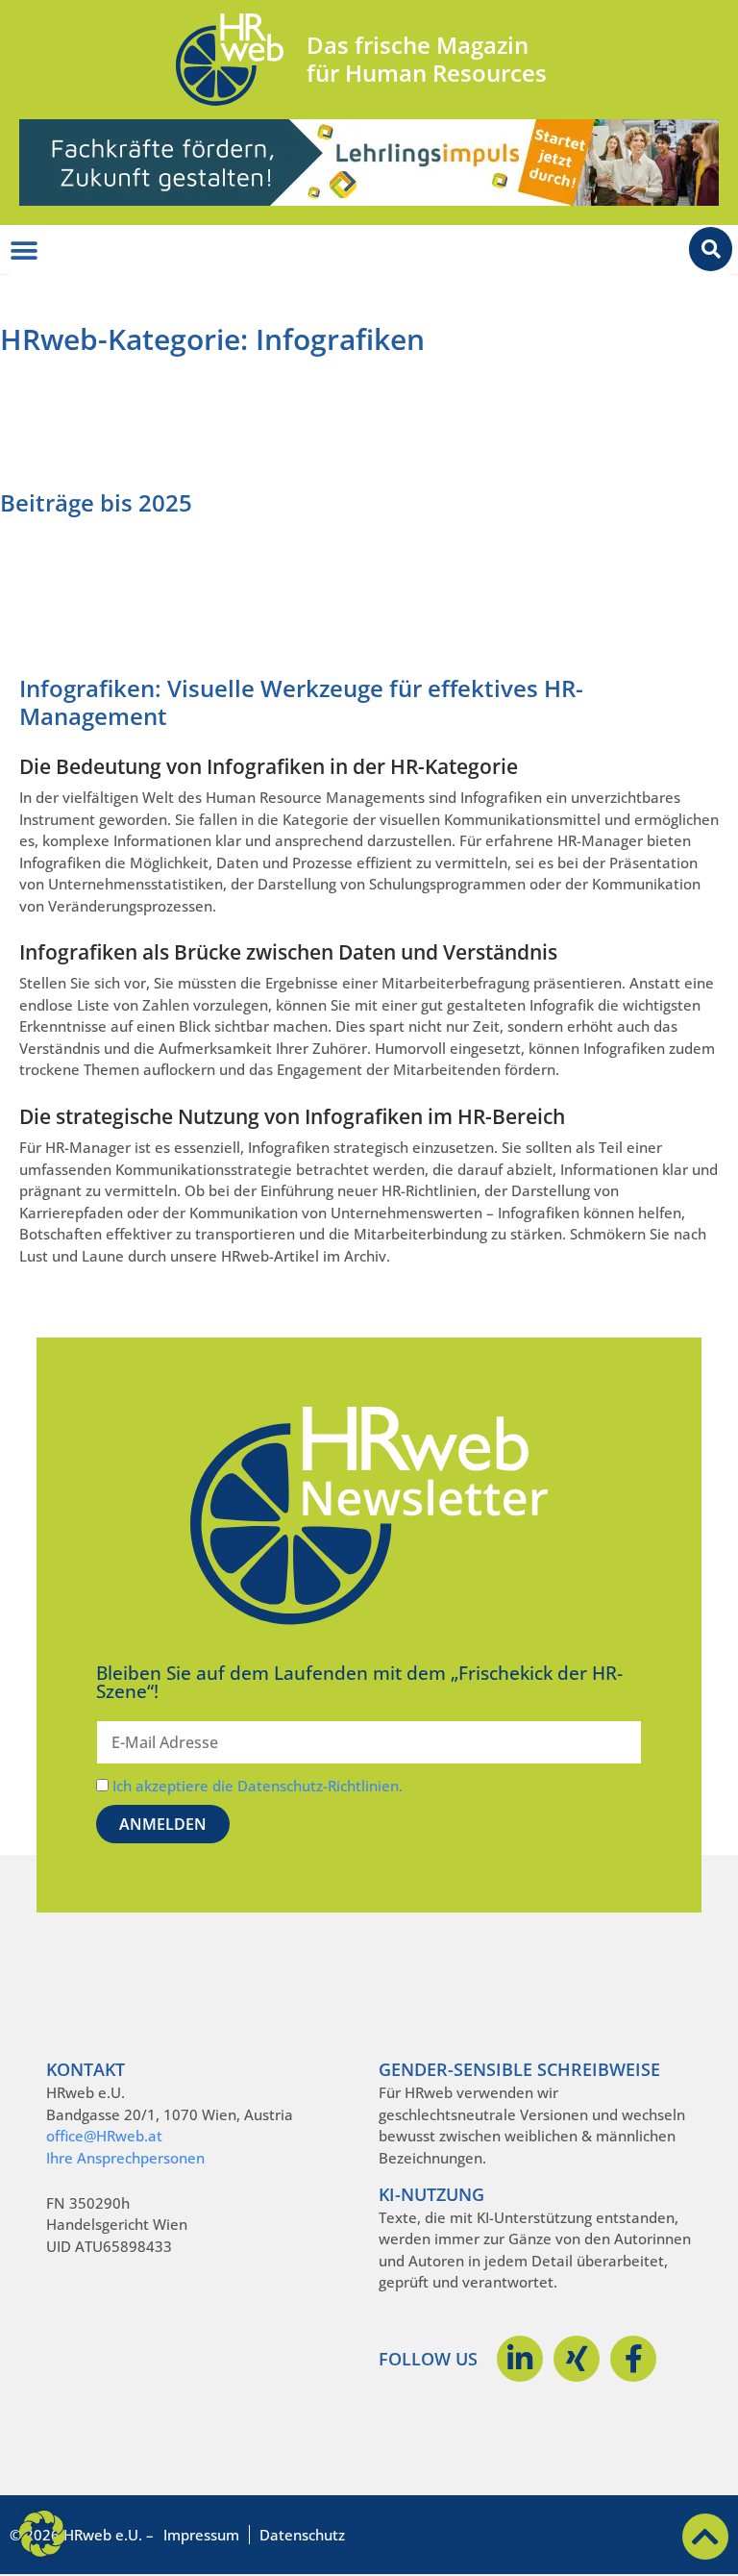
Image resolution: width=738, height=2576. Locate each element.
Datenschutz (302, 2535)
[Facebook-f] (633, 2359)
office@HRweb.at (104, 2136)
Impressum (201, 2535)
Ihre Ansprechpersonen (125, 2158)
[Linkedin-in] (520, 2359)
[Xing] (577, 2359)
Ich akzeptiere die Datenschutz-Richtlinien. (258, 1786)
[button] (42, 2534)
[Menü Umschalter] (24, 251)
